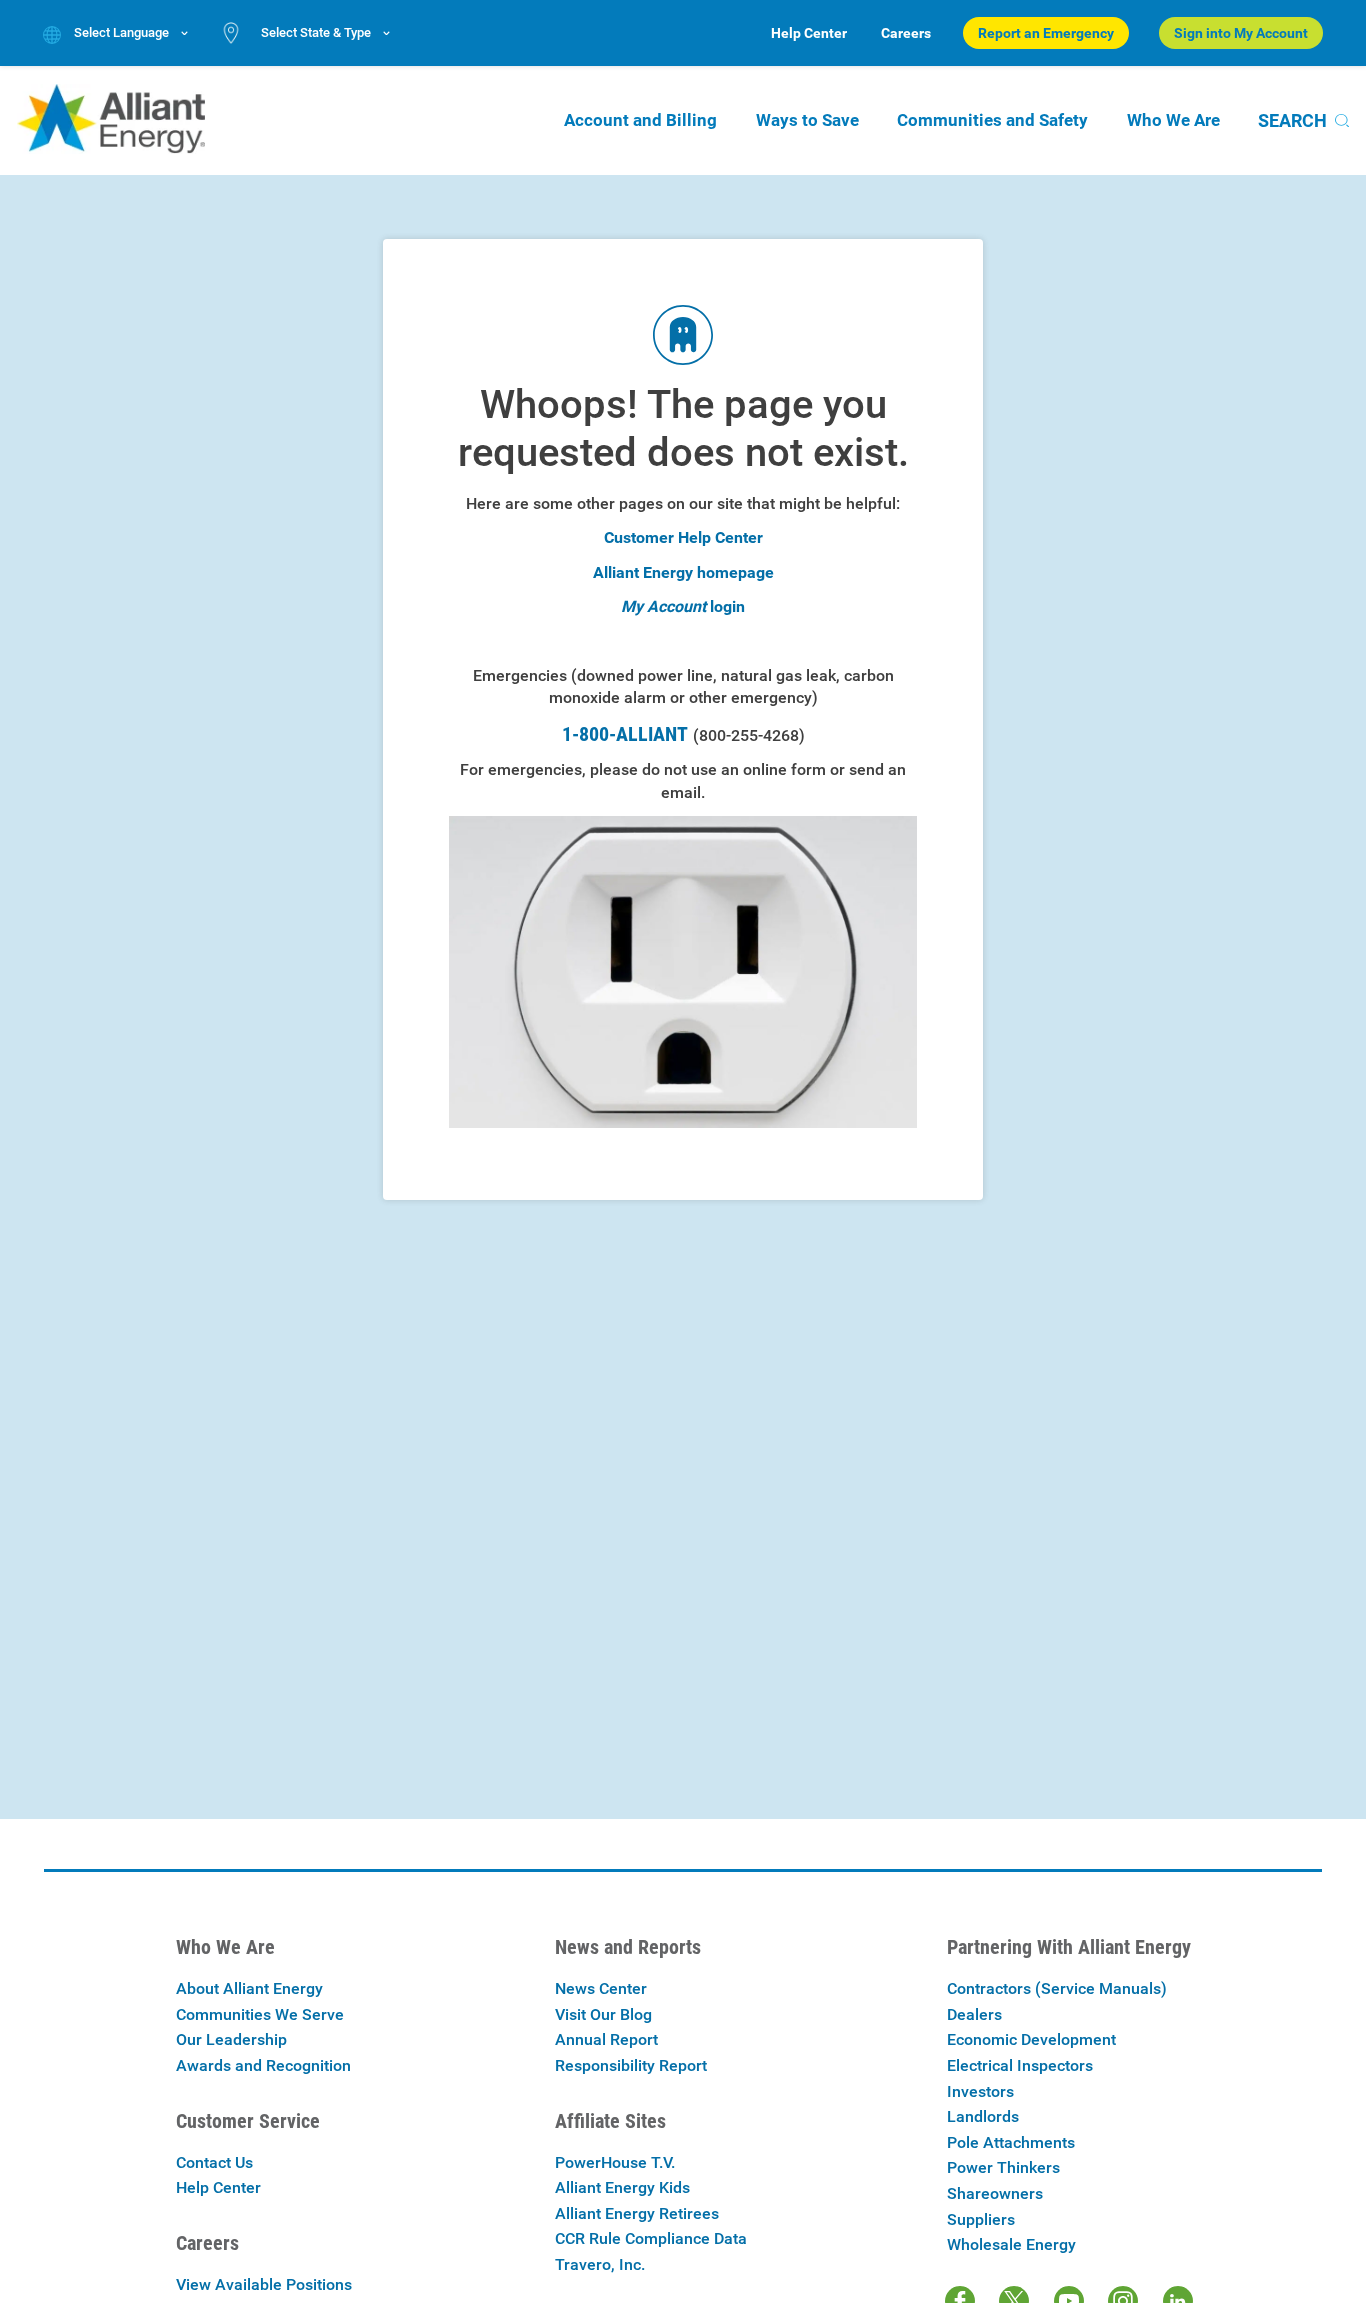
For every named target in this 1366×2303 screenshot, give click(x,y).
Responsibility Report (631, 2065)
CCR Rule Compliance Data (651, 2238)
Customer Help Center (683, 537)
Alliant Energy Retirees (637, 2213)
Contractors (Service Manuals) (1057, 1988)
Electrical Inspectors (1020, 2065)
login (727, 606)
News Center (601, 1988)
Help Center (809, 33)
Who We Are (1173, 120)
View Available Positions (264, 2284)
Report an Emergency (1046, 33)
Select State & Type (316, 32)
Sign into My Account (1241, 33)
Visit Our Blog (603, 2014)
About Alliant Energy (249, 1988)
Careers (906, 33)
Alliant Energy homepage (683, 572)
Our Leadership (231, 2039)
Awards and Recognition (263, 2065)
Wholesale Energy (1011, 2244)
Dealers (974, 2014)
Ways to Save (807, 120)
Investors (980, 2091)
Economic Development (1031, 2039)
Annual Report (606, 2039)
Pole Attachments (1011, 2142)
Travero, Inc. (600, 2264)
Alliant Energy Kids (622, 2187)
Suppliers (981, 2219)
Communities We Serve (260, 2014)
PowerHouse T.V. (615, 2162)
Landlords (983, 2116)
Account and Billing (640, 120)
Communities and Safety (992, 120)
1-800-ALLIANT (683, 734)
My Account (663, 606)
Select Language (121, 32)
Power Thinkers (1003, 2167)
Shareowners (995, 2193)
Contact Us (214, 2162)
